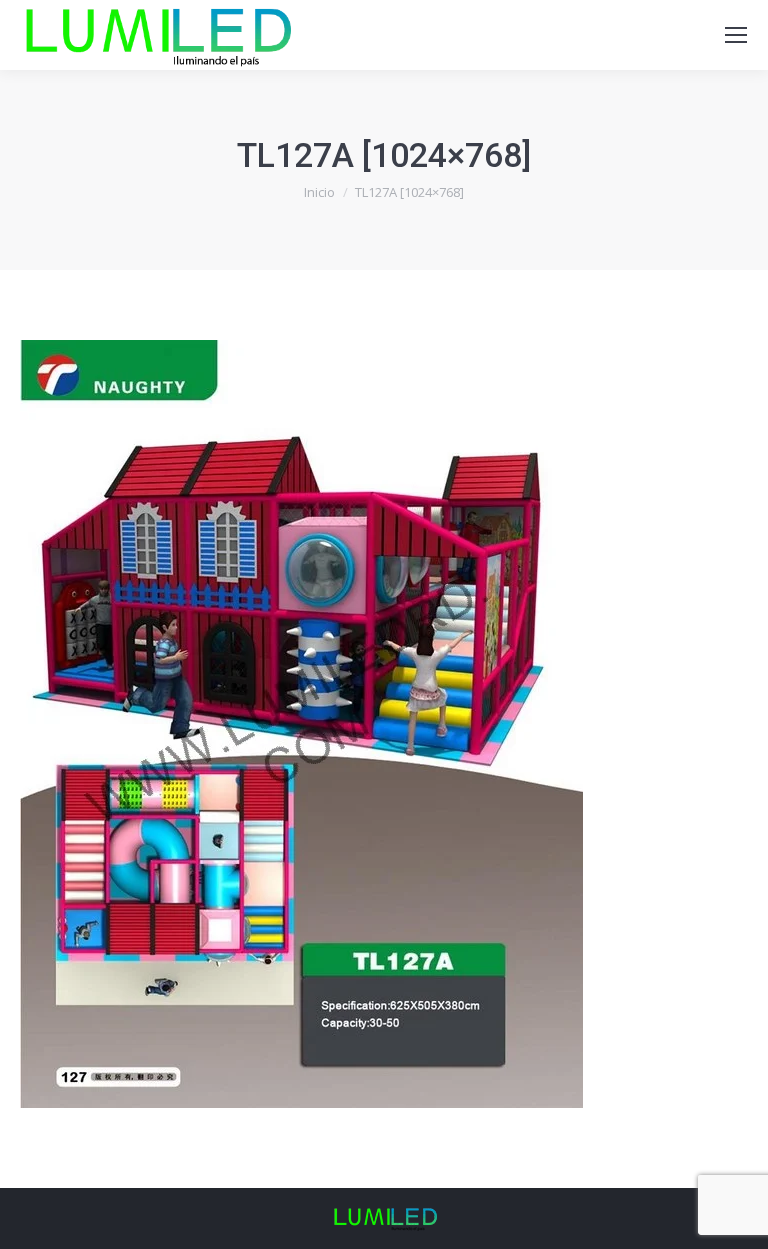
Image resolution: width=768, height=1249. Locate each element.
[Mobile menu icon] (736, 35)
